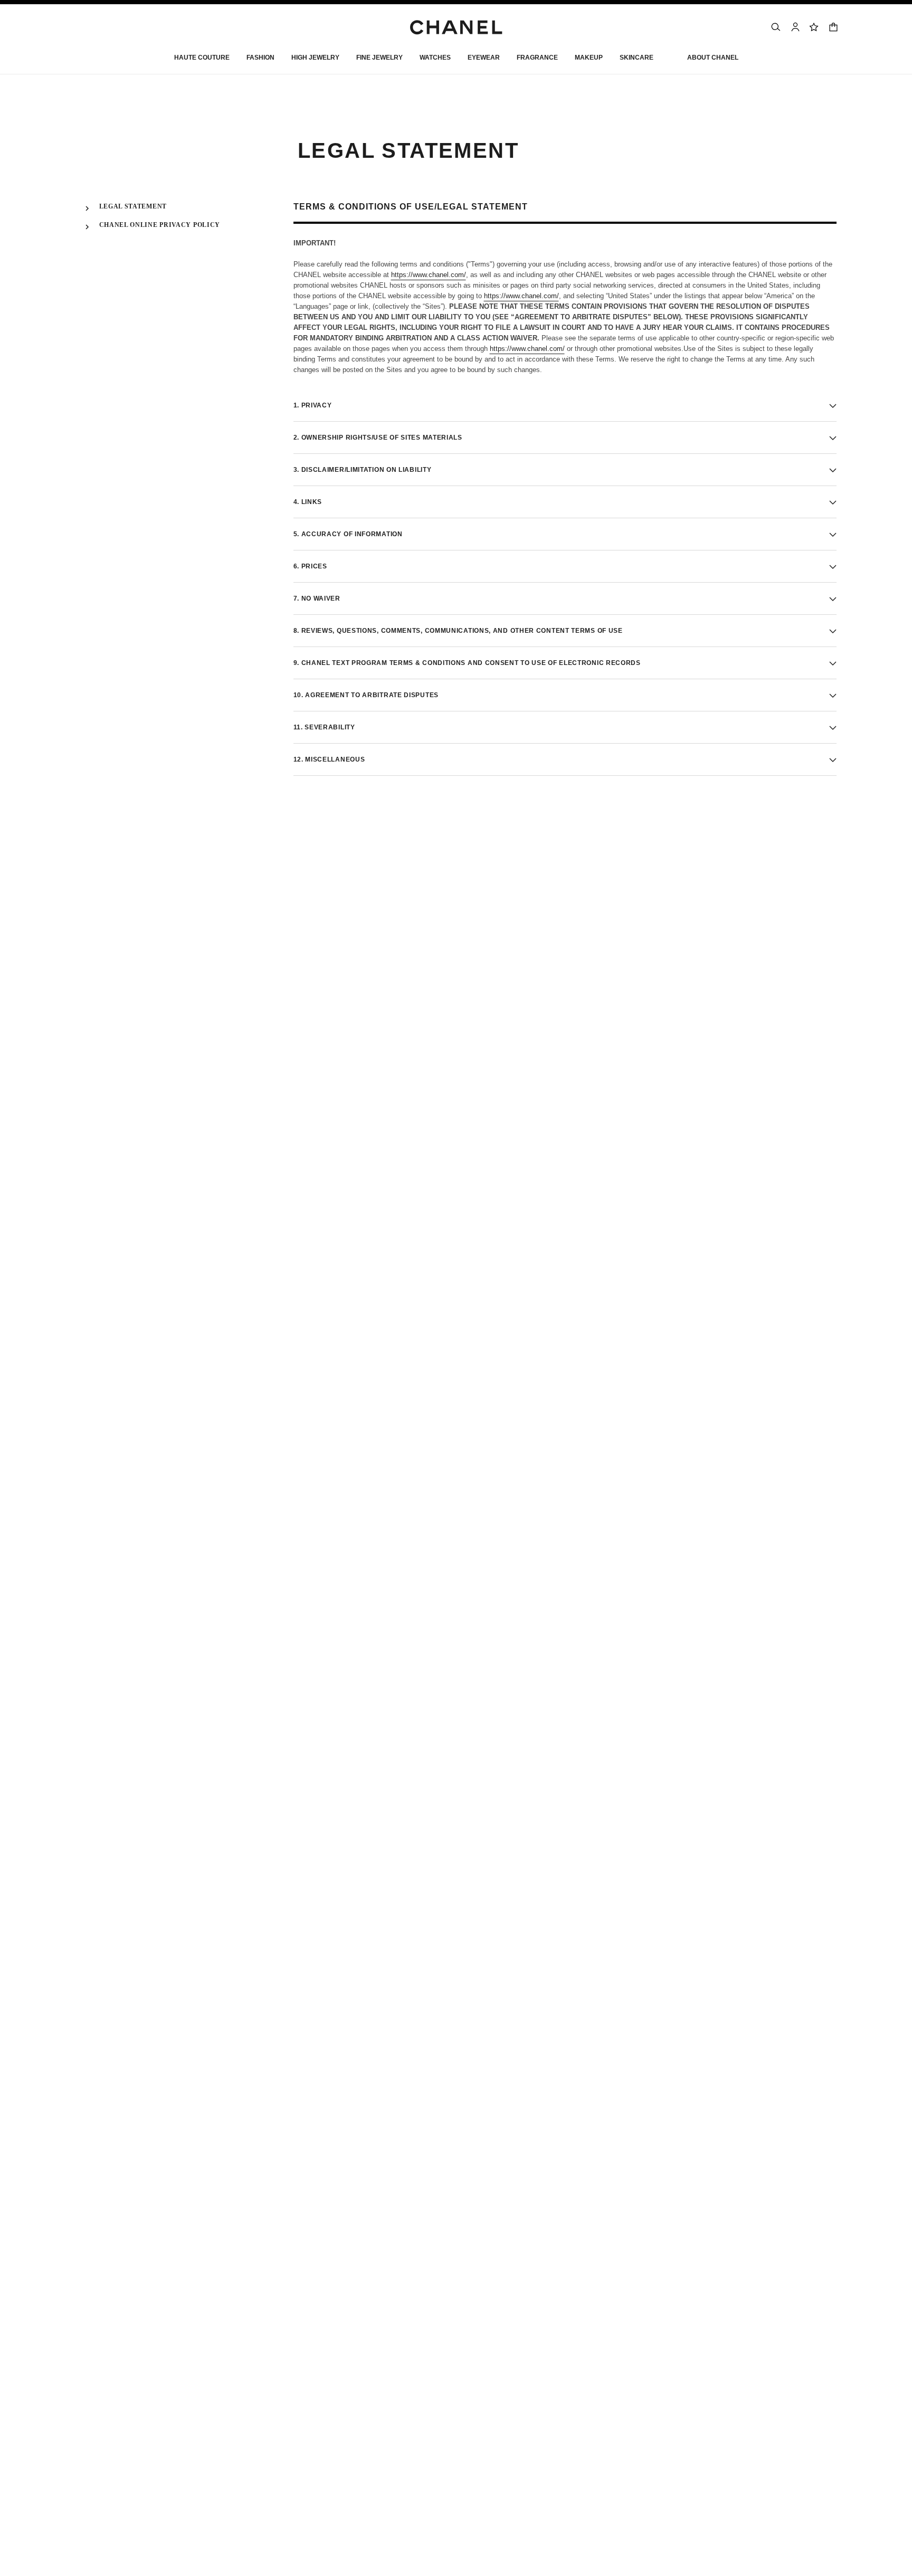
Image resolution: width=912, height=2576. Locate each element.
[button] (260, 60)
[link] (814, 27)
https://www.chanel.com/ (429, 275)
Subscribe (612, 897)
